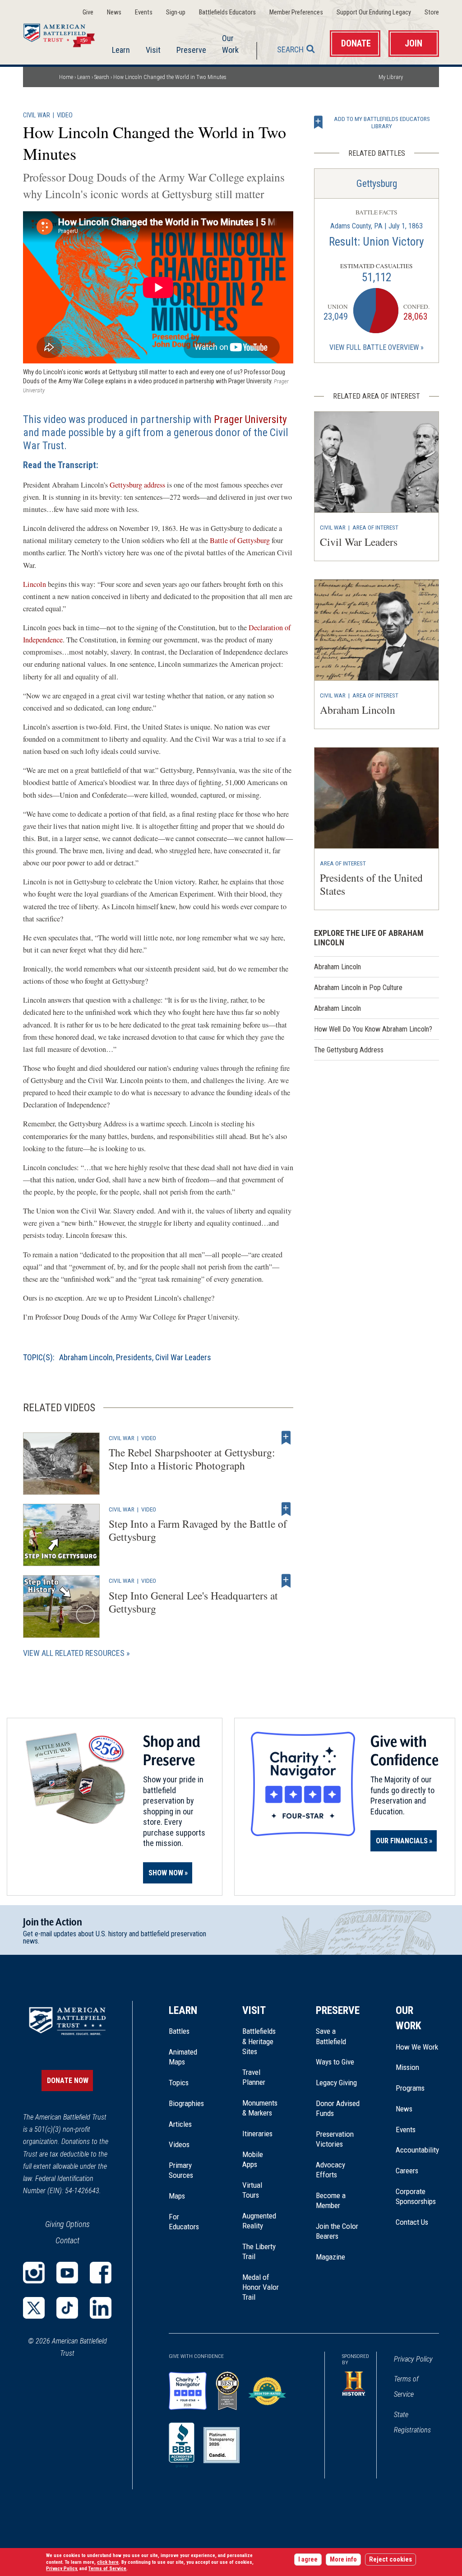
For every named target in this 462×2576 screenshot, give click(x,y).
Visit (153, 50)
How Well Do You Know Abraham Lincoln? (373, 1029)
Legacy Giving (338, 2083)
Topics (179, 2083)
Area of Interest (375, 527)
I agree (308, 2560)
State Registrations (412, 2422)
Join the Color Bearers (337, 2231)
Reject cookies (390, 2560)
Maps (177, 2196)
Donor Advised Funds (338, 2108)
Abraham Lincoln (86, 1357)
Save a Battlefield (331, 2036)
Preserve (191, 50)
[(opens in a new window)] (34, 2273)
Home (65, 33)
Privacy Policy (413, 2359)
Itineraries (257, 2134)
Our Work (230, 44)
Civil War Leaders (183, 1357)
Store (432, 12)
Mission (407, 2067)
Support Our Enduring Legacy (374, 12)
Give (88, 12)
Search (290, 49)
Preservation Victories (335, 2139)
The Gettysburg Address (349, 1050)
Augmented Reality (259, 2221)
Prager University (250, 419)
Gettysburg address (137, 485)
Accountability (417, 2150)
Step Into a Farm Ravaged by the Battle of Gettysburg (198, 1530)
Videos (179, 2144)
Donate (356, 44)
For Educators (184, 2222)
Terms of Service (406, 2387)
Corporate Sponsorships (416, 2196)
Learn (121, 50)
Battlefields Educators (227, 12)
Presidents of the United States (371, 884)
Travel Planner (254, 2077)
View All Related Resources (74, 1653)
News (114, 12)
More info (343, 2560)
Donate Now (68, 2081)
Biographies (186, 2103)
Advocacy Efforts (330, 2170)
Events (144, 12)
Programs (410, 2088)
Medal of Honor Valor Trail (261, 2288)
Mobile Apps (253, 2159)
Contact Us (412, 2222)
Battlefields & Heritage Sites (259, 2041)
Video (65, 115)
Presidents (134, 1357)
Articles (180, 2124)
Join (413, 44)
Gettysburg (377, 184)
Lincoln (35, 584)
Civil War (37, 115)
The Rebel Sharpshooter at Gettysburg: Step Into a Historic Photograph (192, 1459)
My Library (391, 77)
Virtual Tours (252, 2190)
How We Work (417, 2047)
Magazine (330, 2257)
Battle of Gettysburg (240, 540)
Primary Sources (181, 2170)
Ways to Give (335, 2062)
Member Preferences (296, 12)
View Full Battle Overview (374, 347)
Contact (67, 2240)
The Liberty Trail (261, 2252)
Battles (179, 2031)
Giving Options (67, 2224)
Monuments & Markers (260, 2108)
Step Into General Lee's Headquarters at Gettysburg (193, 1602)
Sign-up (176, 12)
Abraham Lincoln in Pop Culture (358, 988)
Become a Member (331, 2200)
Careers (407, 2171)
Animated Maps (183, 2057)
